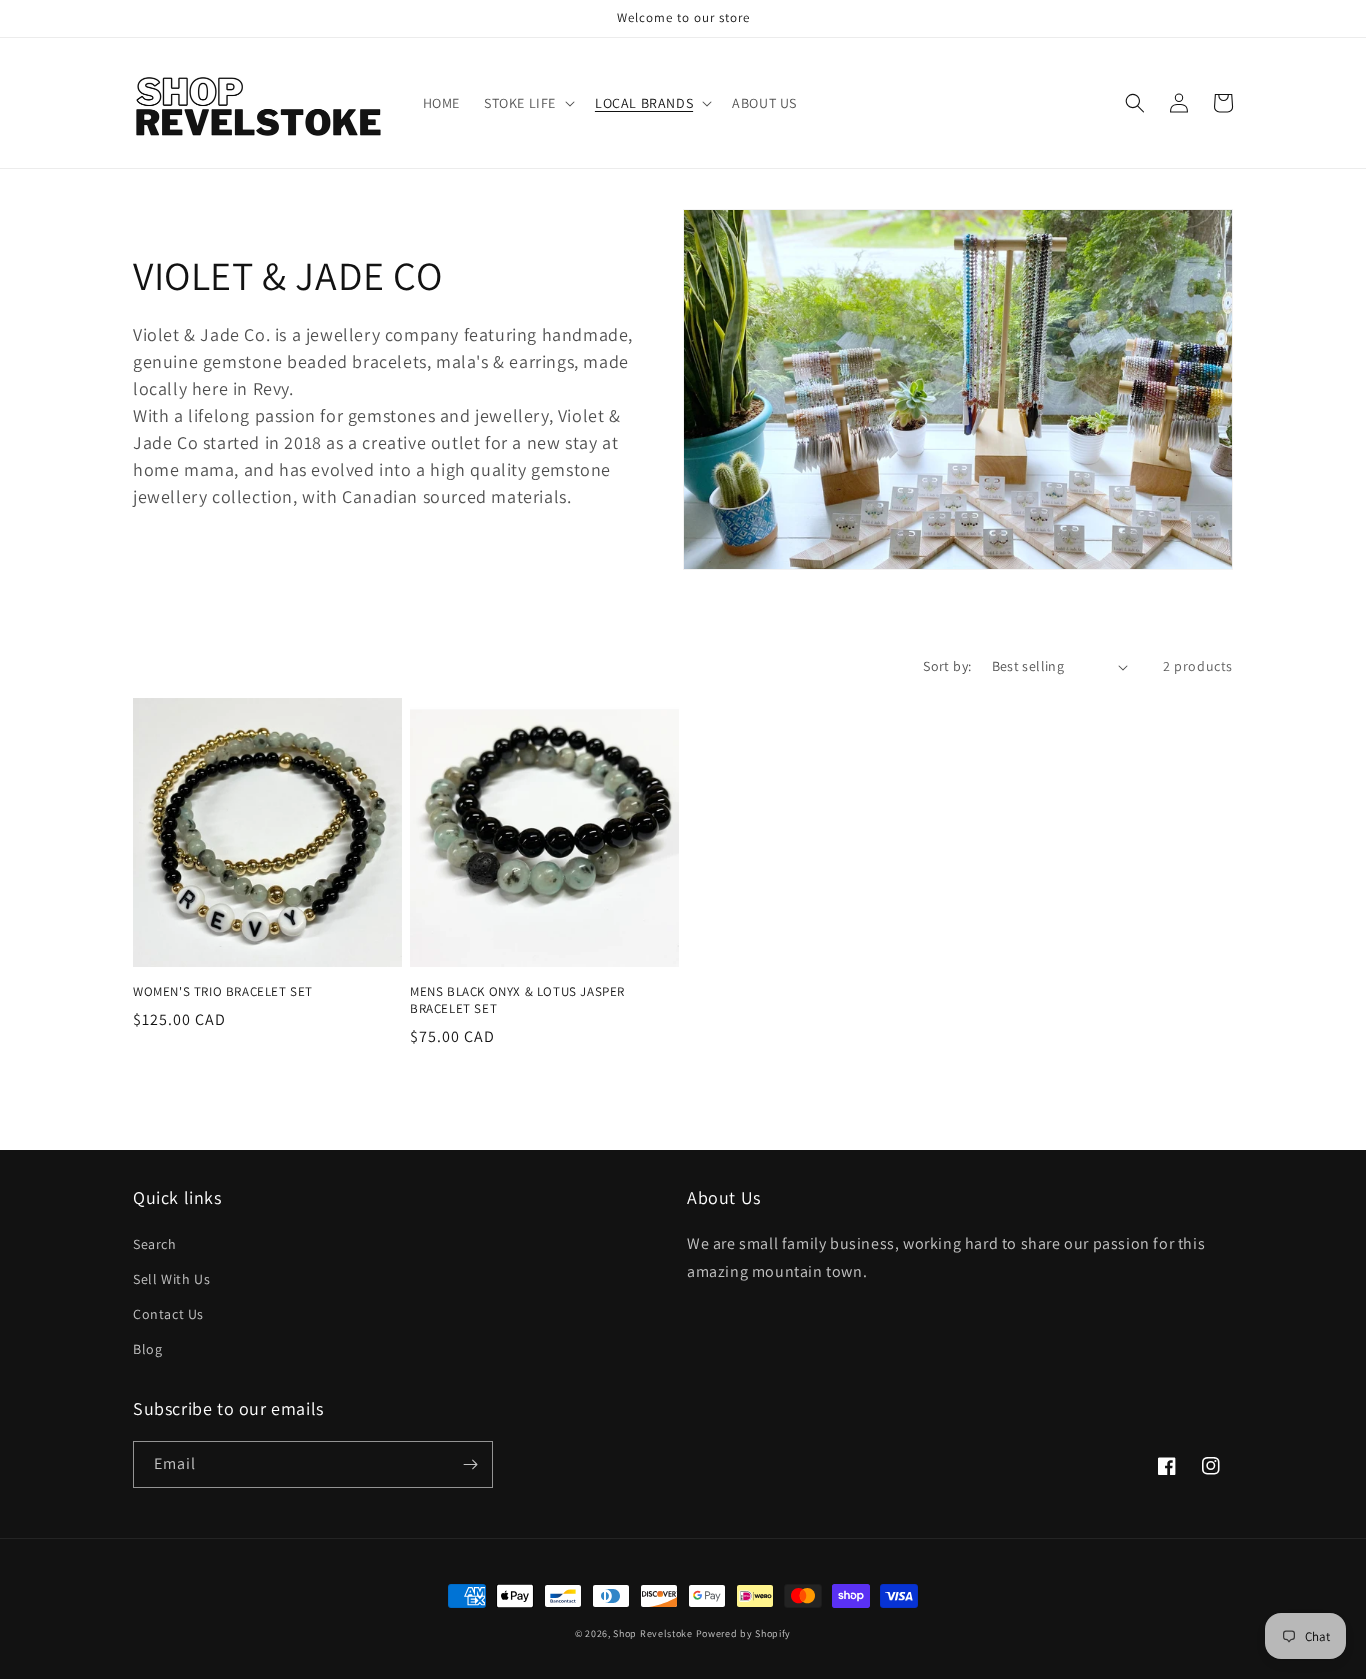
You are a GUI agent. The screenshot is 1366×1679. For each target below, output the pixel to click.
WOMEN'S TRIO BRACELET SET (223, 992)
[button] (527, 103)
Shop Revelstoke (653, 1633)
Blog (147, 1349)
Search (155, 1244)
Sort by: (947, 666)
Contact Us (168, 1314)
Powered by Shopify (744, 1633)
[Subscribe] (470, 1464)
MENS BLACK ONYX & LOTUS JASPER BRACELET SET (517, 1000)
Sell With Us (171, 1279)
